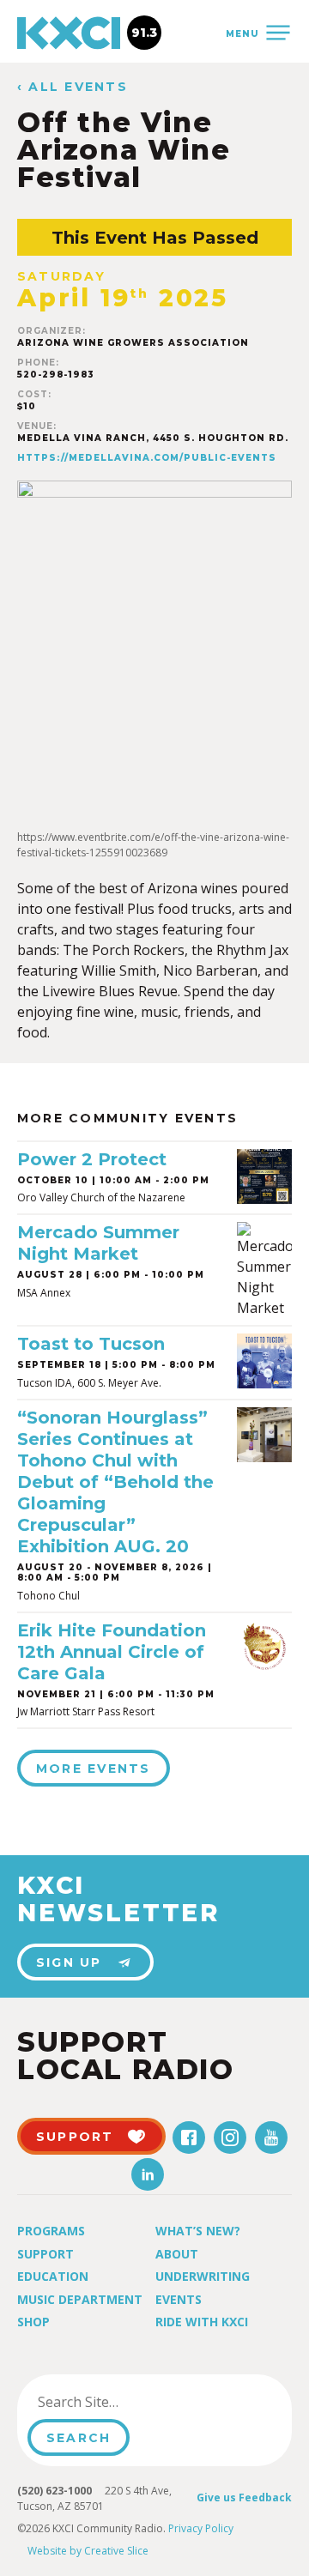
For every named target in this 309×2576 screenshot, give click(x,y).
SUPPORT (75, 2137)
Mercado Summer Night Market (98, 1243)
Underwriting (203, 2276)
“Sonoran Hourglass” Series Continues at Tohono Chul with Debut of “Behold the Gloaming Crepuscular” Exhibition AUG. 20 (115, 1482)
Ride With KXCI (202, 2322)
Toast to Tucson (91, 1344)
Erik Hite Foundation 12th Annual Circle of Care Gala (112, 1652)
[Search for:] (115, 2402)
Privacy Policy (201, 2528)
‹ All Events (73, 87)
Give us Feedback (244, 2497)
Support (45, 2254)
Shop (33, 2322)
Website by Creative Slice (88, 2551)
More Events (94, 1769)
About (177, 2254)
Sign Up (69, 1962)
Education (53, 2276)
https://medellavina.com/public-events (147, 458)
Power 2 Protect (92, 1159)
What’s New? (198, 2231)
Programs (51, 2231)
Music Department (80, 2299)
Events (179, 2299)
